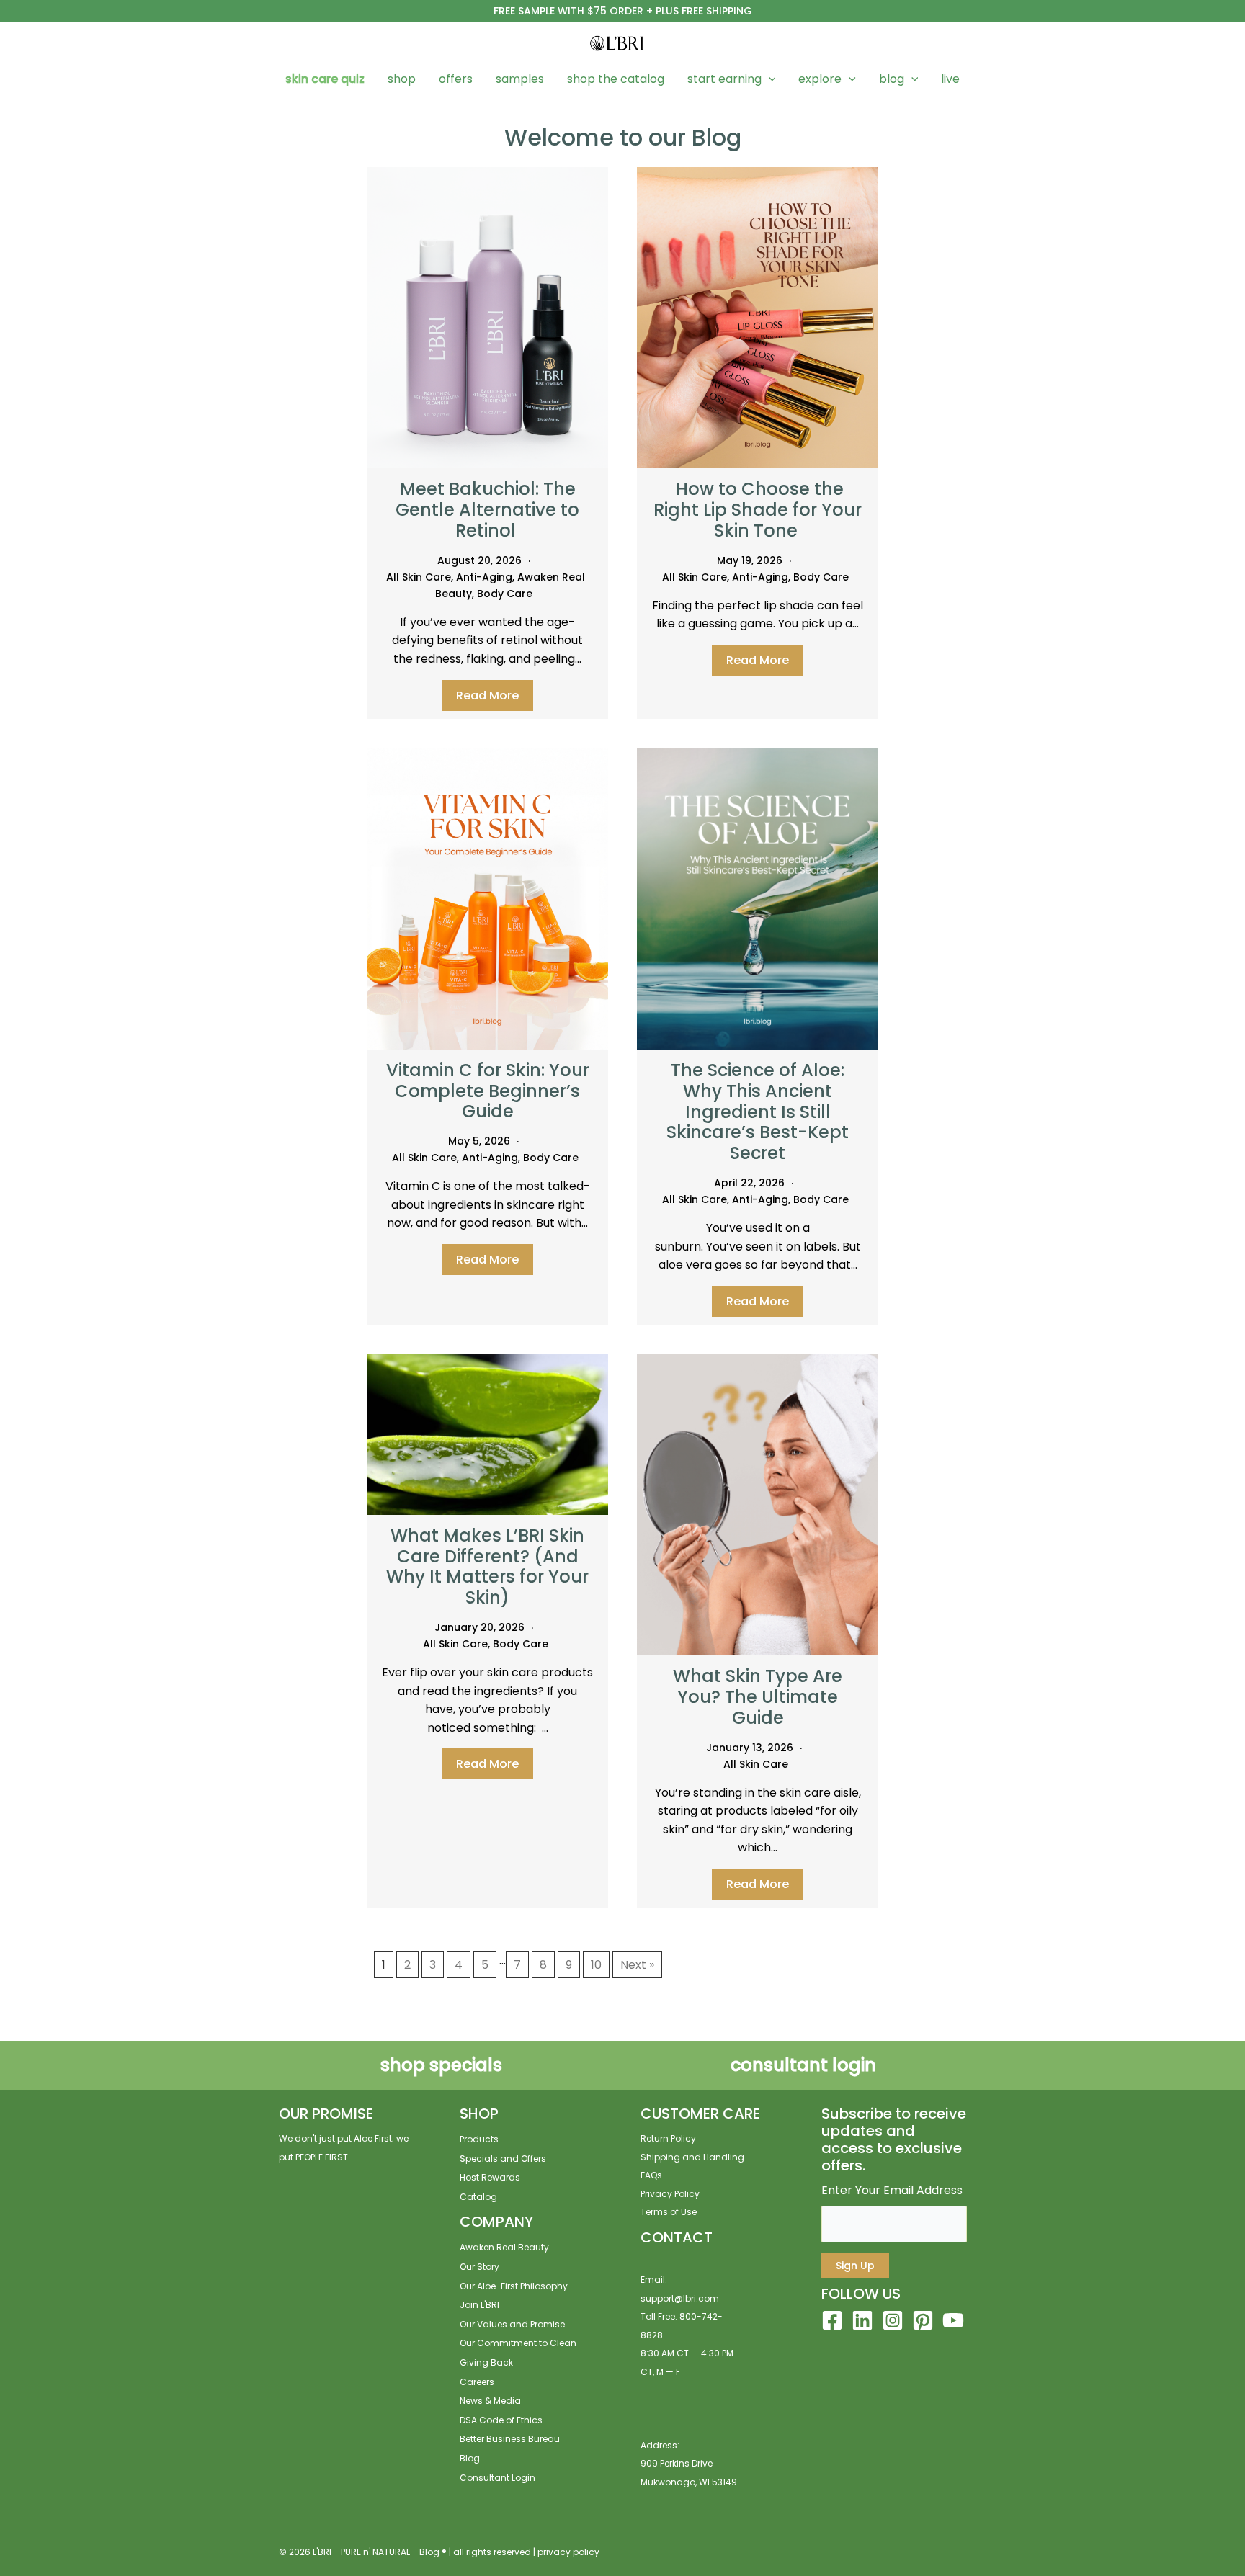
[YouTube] (953, 2320)
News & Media (490, 2401)
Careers (477, 2382)
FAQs (651, 2175)
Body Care (505, 594)
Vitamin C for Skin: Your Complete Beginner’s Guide (488, 1091)
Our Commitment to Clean (518, 2343)
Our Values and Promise (512, 2324)
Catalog (478, 2197)
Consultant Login (497, 2478)
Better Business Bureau (510, 2439)
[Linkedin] (862, 2320)
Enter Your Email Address (892, 2190)
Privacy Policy (670, 2194)
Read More (487, 696)
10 (596, 1965)
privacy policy (568, 2552)
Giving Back (486, 2362)
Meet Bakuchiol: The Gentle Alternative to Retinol (487, 510)
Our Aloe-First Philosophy (514, 2286)
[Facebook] (832, 2320)
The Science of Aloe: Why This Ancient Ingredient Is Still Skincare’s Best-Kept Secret (758, 1112)
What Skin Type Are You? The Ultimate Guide (758, 1697)
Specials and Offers (503, 2159)
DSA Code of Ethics (501, 2420)
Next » (637, 1965)
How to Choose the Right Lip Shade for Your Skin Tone (758, 510)
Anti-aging (484, 577)
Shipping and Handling (692, 2157)
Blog (470, 2458)
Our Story (479, 2267)
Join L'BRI (479, 2305)
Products (479, 2139)
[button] (769, 79)
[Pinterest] (923, 2320)
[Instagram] (893, 2320)
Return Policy (668, 2138)
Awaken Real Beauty (504, 2247)
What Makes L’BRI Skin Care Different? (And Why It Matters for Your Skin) (487, 1566)
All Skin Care (419, 577)
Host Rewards (490, 2177)
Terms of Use (669, 2212)
